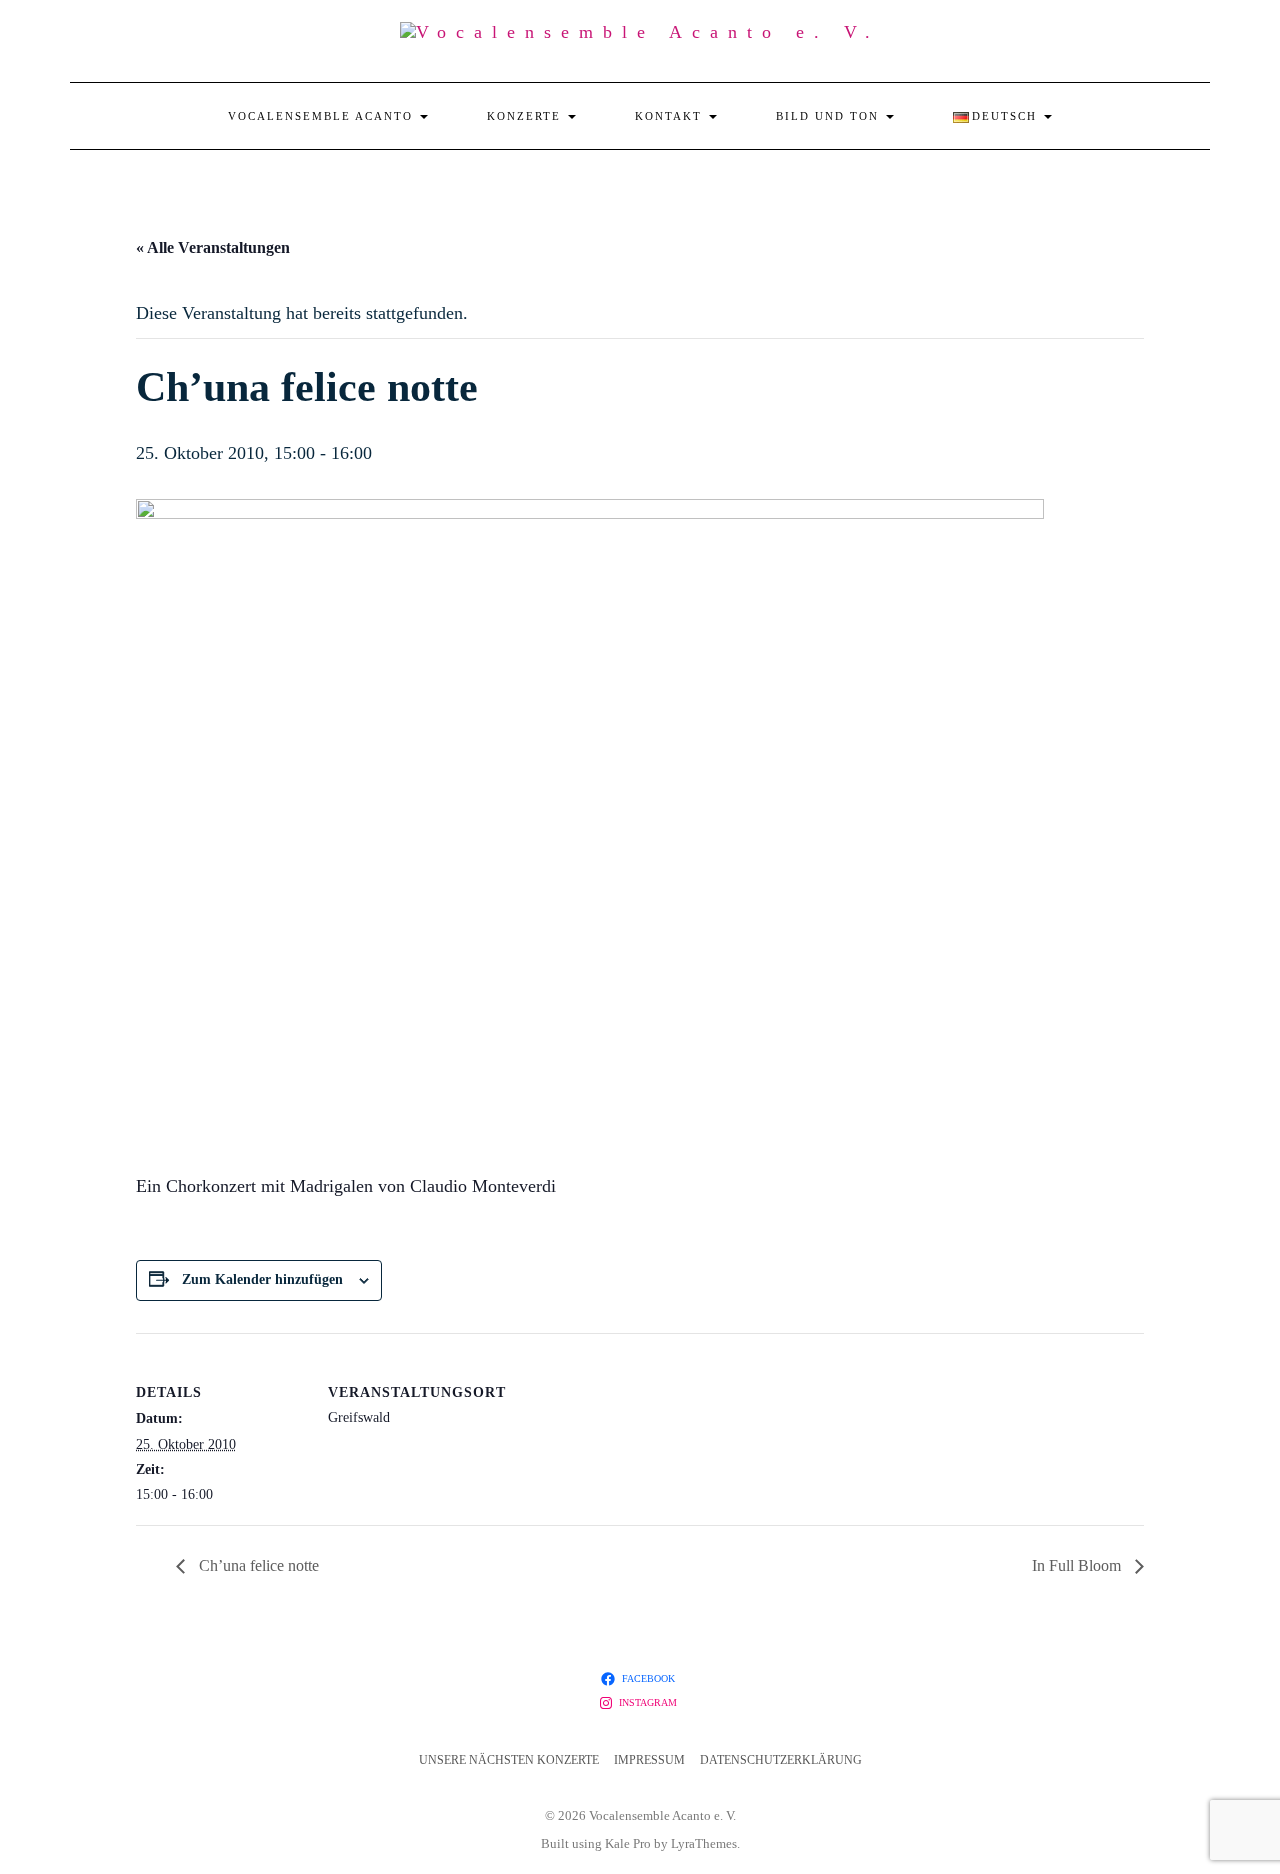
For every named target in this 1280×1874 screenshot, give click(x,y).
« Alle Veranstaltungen (213, 247)
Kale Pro (628, 1843)
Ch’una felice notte (257, 1565)
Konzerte (526, 116)
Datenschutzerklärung (781, 1760)
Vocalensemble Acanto (323, 116)
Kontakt (671, 116)
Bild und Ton (830, 116)
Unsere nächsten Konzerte (509, 1760)
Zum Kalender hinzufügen (262, 1279)
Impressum (649, 1760)
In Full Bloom (1078, 1565)
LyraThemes (704, 1843)
